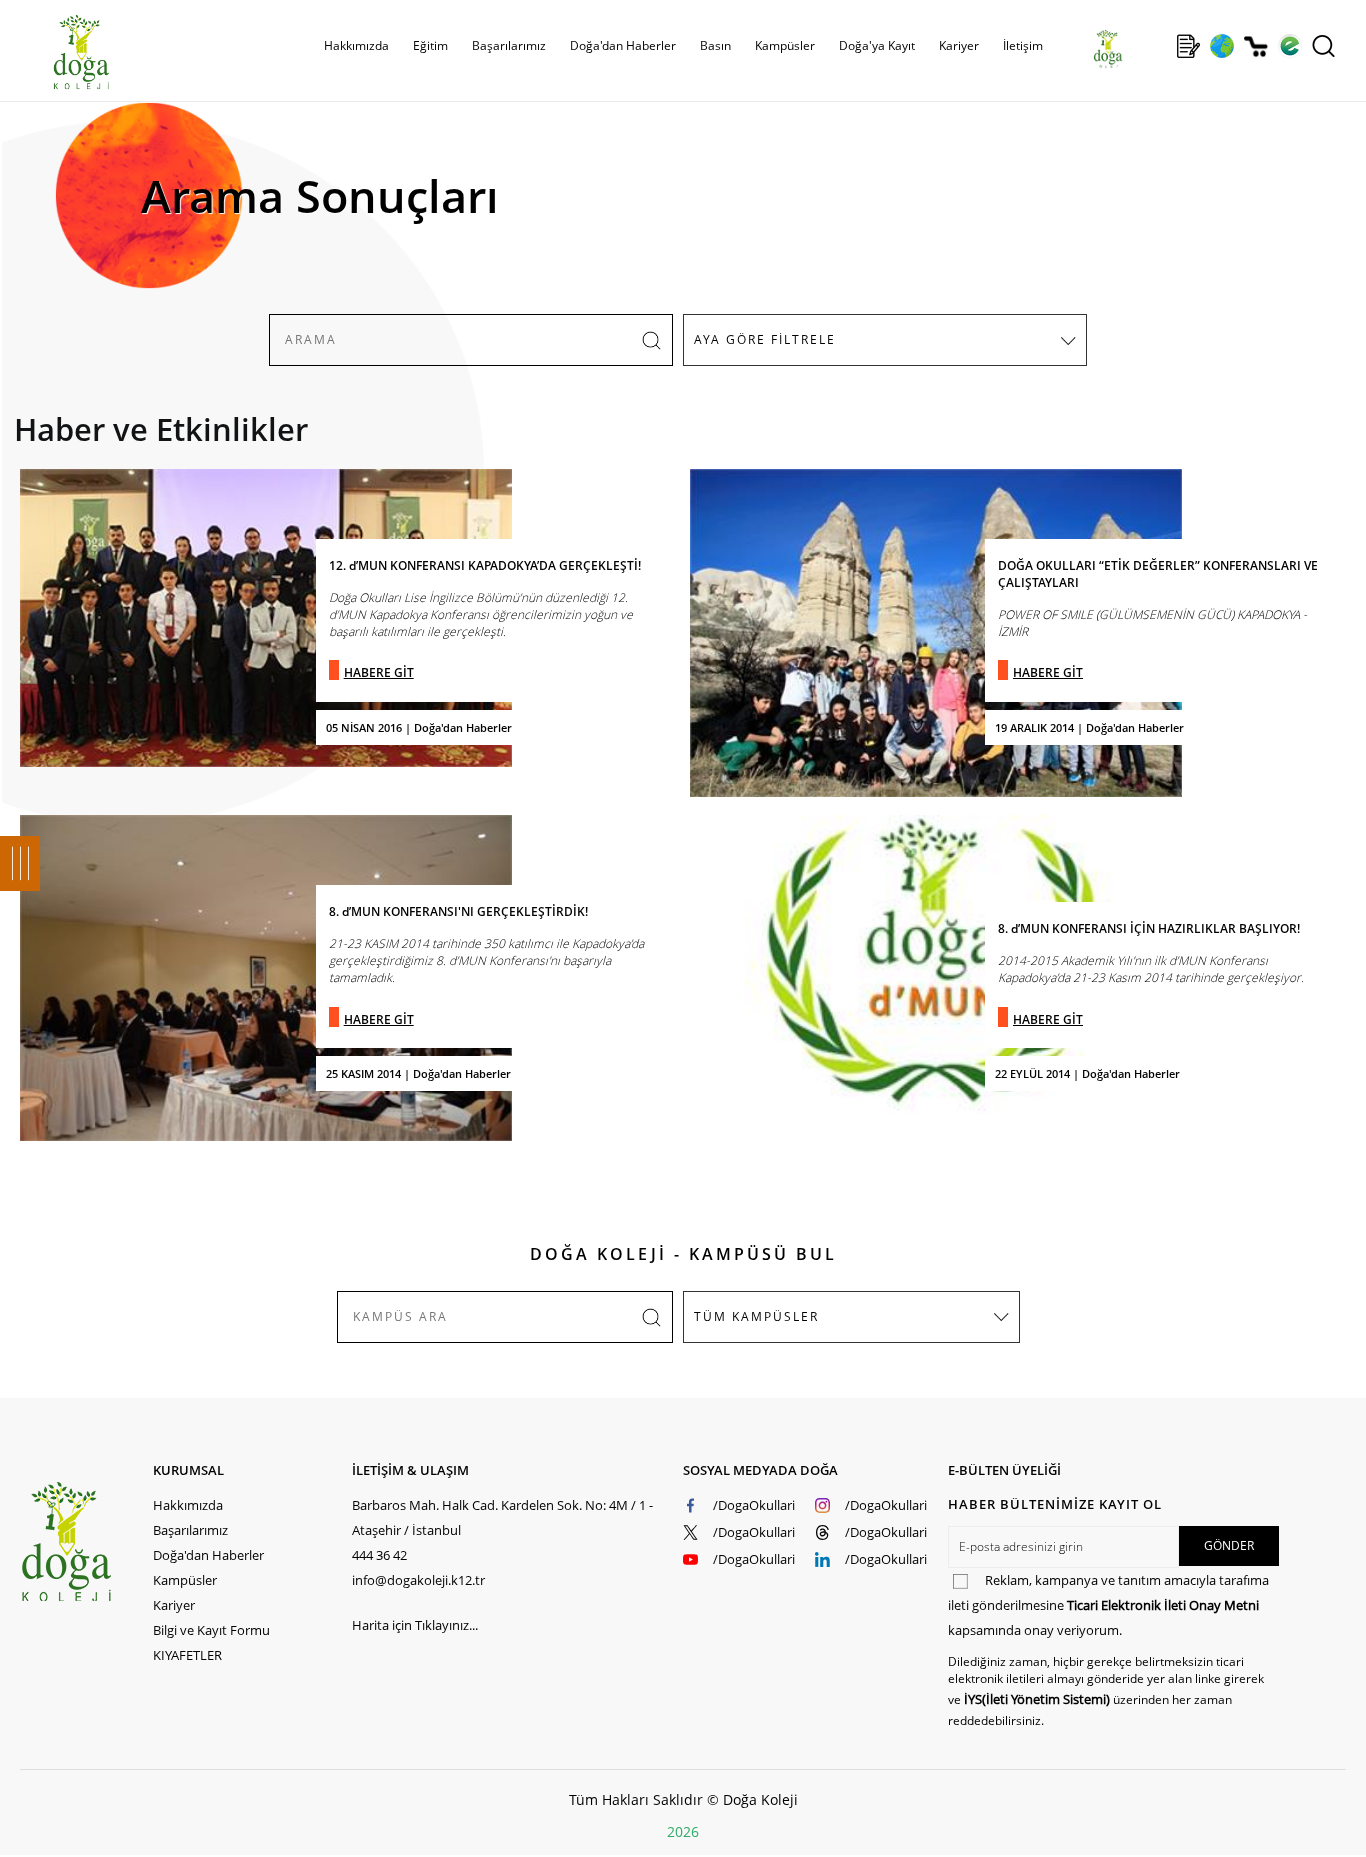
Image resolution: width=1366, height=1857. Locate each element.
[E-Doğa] (1289, 46)
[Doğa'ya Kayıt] (1188, 46)
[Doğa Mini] (1154, 46)
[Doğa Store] (1255, 46)
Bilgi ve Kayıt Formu (211, 1630)
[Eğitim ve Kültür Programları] (1221, 46)
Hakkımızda (188, 1505)
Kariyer (959, 45)
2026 (683, 1831)
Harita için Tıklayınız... (415, 1625)
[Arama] (1323, 46)
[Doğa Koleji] (86, 1541)
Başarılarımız (190, 1530)
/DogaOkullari (754, 1505)
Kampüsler (785, 45)
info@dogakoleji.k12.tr (418, 1580)
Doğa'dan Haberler (623, 45)
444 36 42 (379, 1555)
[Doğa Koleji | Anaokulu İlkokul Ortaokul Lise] (60, 53)
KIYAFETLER (187, 1655)
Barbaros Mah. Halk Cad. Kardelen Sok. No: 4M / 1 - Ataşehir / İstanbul (502, 1517)
